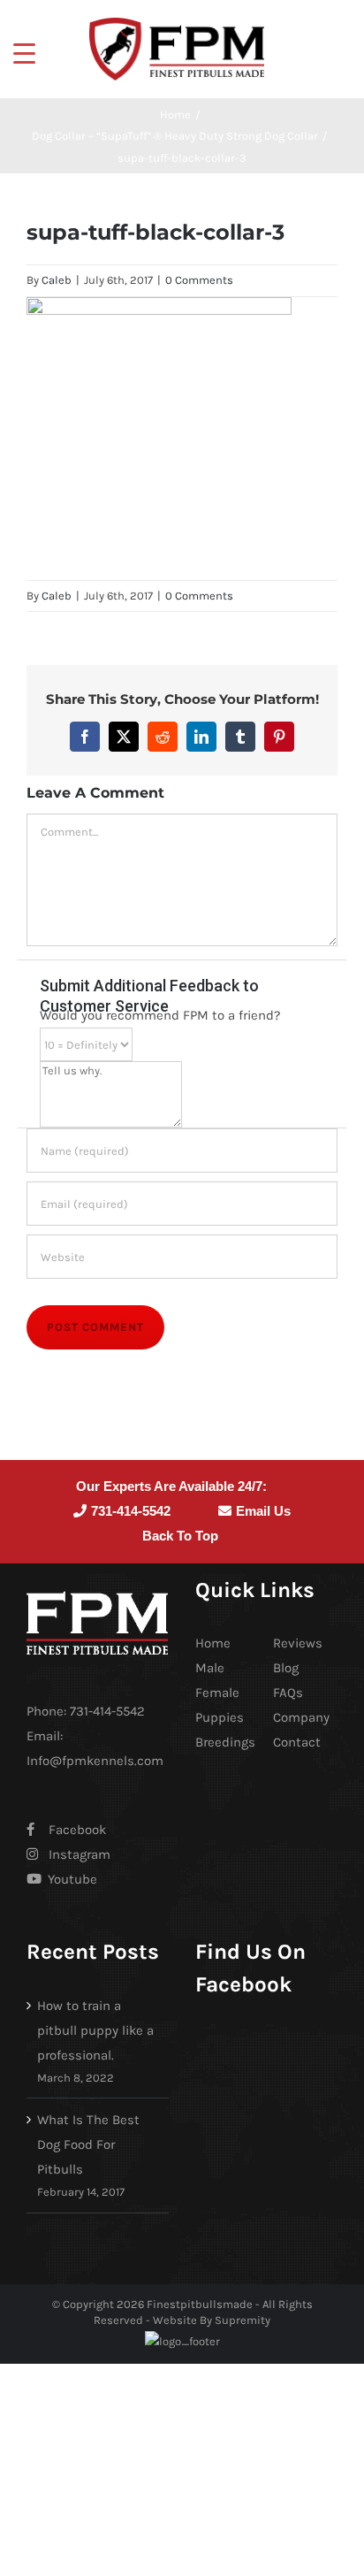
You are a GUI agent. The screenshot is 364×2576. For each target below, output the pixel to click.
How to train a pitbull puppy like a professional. (95, 2030)
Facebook (77, 1830)
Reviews (298, 1643)
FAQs (288, 1693)
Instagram (80, 1854)
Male (210, 1668)
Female (217, 1693)
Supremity (243, 2320)
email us (263, 1511)
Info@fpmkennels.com (95, 1761)
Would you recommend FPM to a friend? (160, 1015)
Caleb (57, 280)
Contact (297, 1742)
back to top (180, 1536)
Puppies (220, 1717)
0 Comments (199, 280)
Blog (286, 1668)
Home (213, 1643)
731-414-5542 (131, 1511)
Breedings (225, 1742)
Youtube (71, 1879)
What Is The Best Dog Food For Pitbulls (88, 2144)
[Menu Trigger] (24, 53)
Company (301, 1717)
